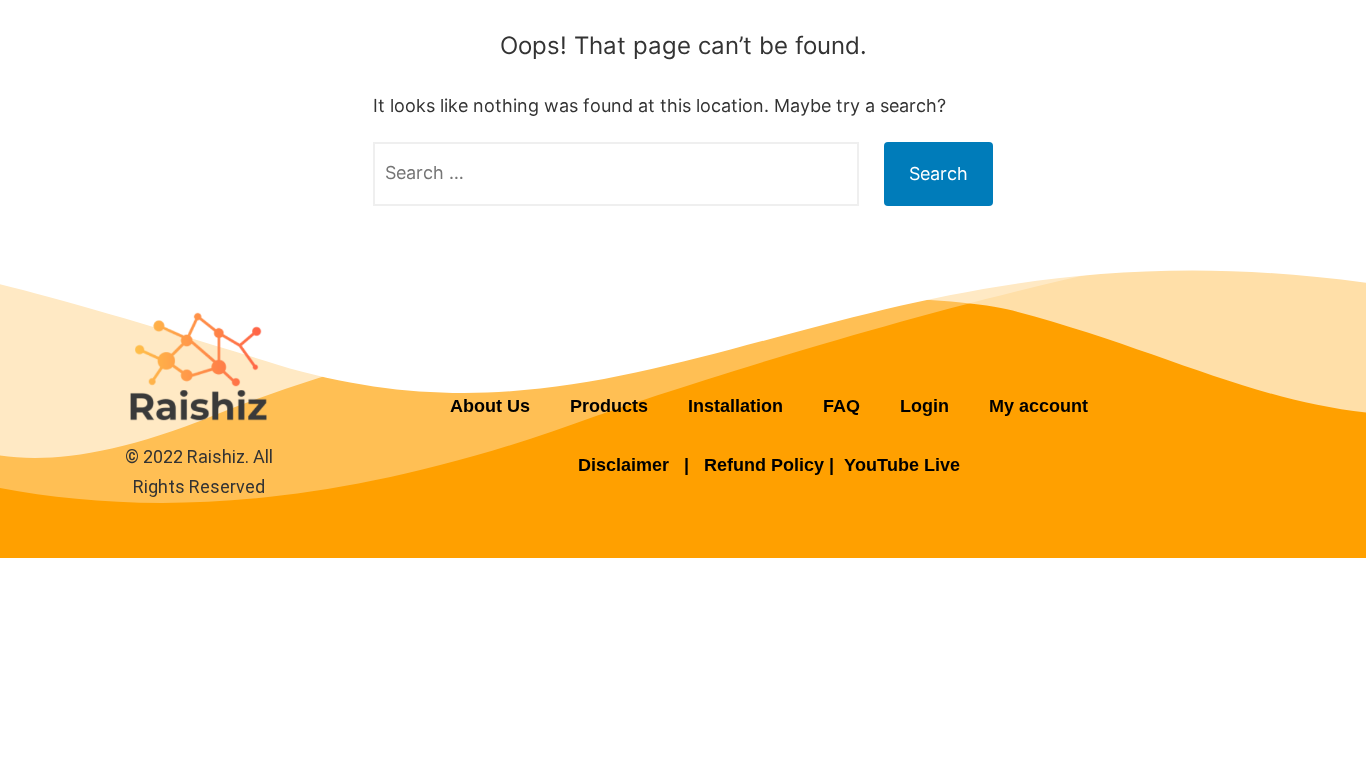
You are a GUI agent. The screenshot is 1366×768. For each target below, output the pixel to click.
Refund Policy (764, 465)
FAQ (841, 406)
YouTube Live (902, 465)
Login (924, 406)
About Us (490, 406)
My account (1038, 406)
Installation (735, 406)
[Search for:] (616, 174)
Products (609, 406)
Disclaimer (626, 465)
